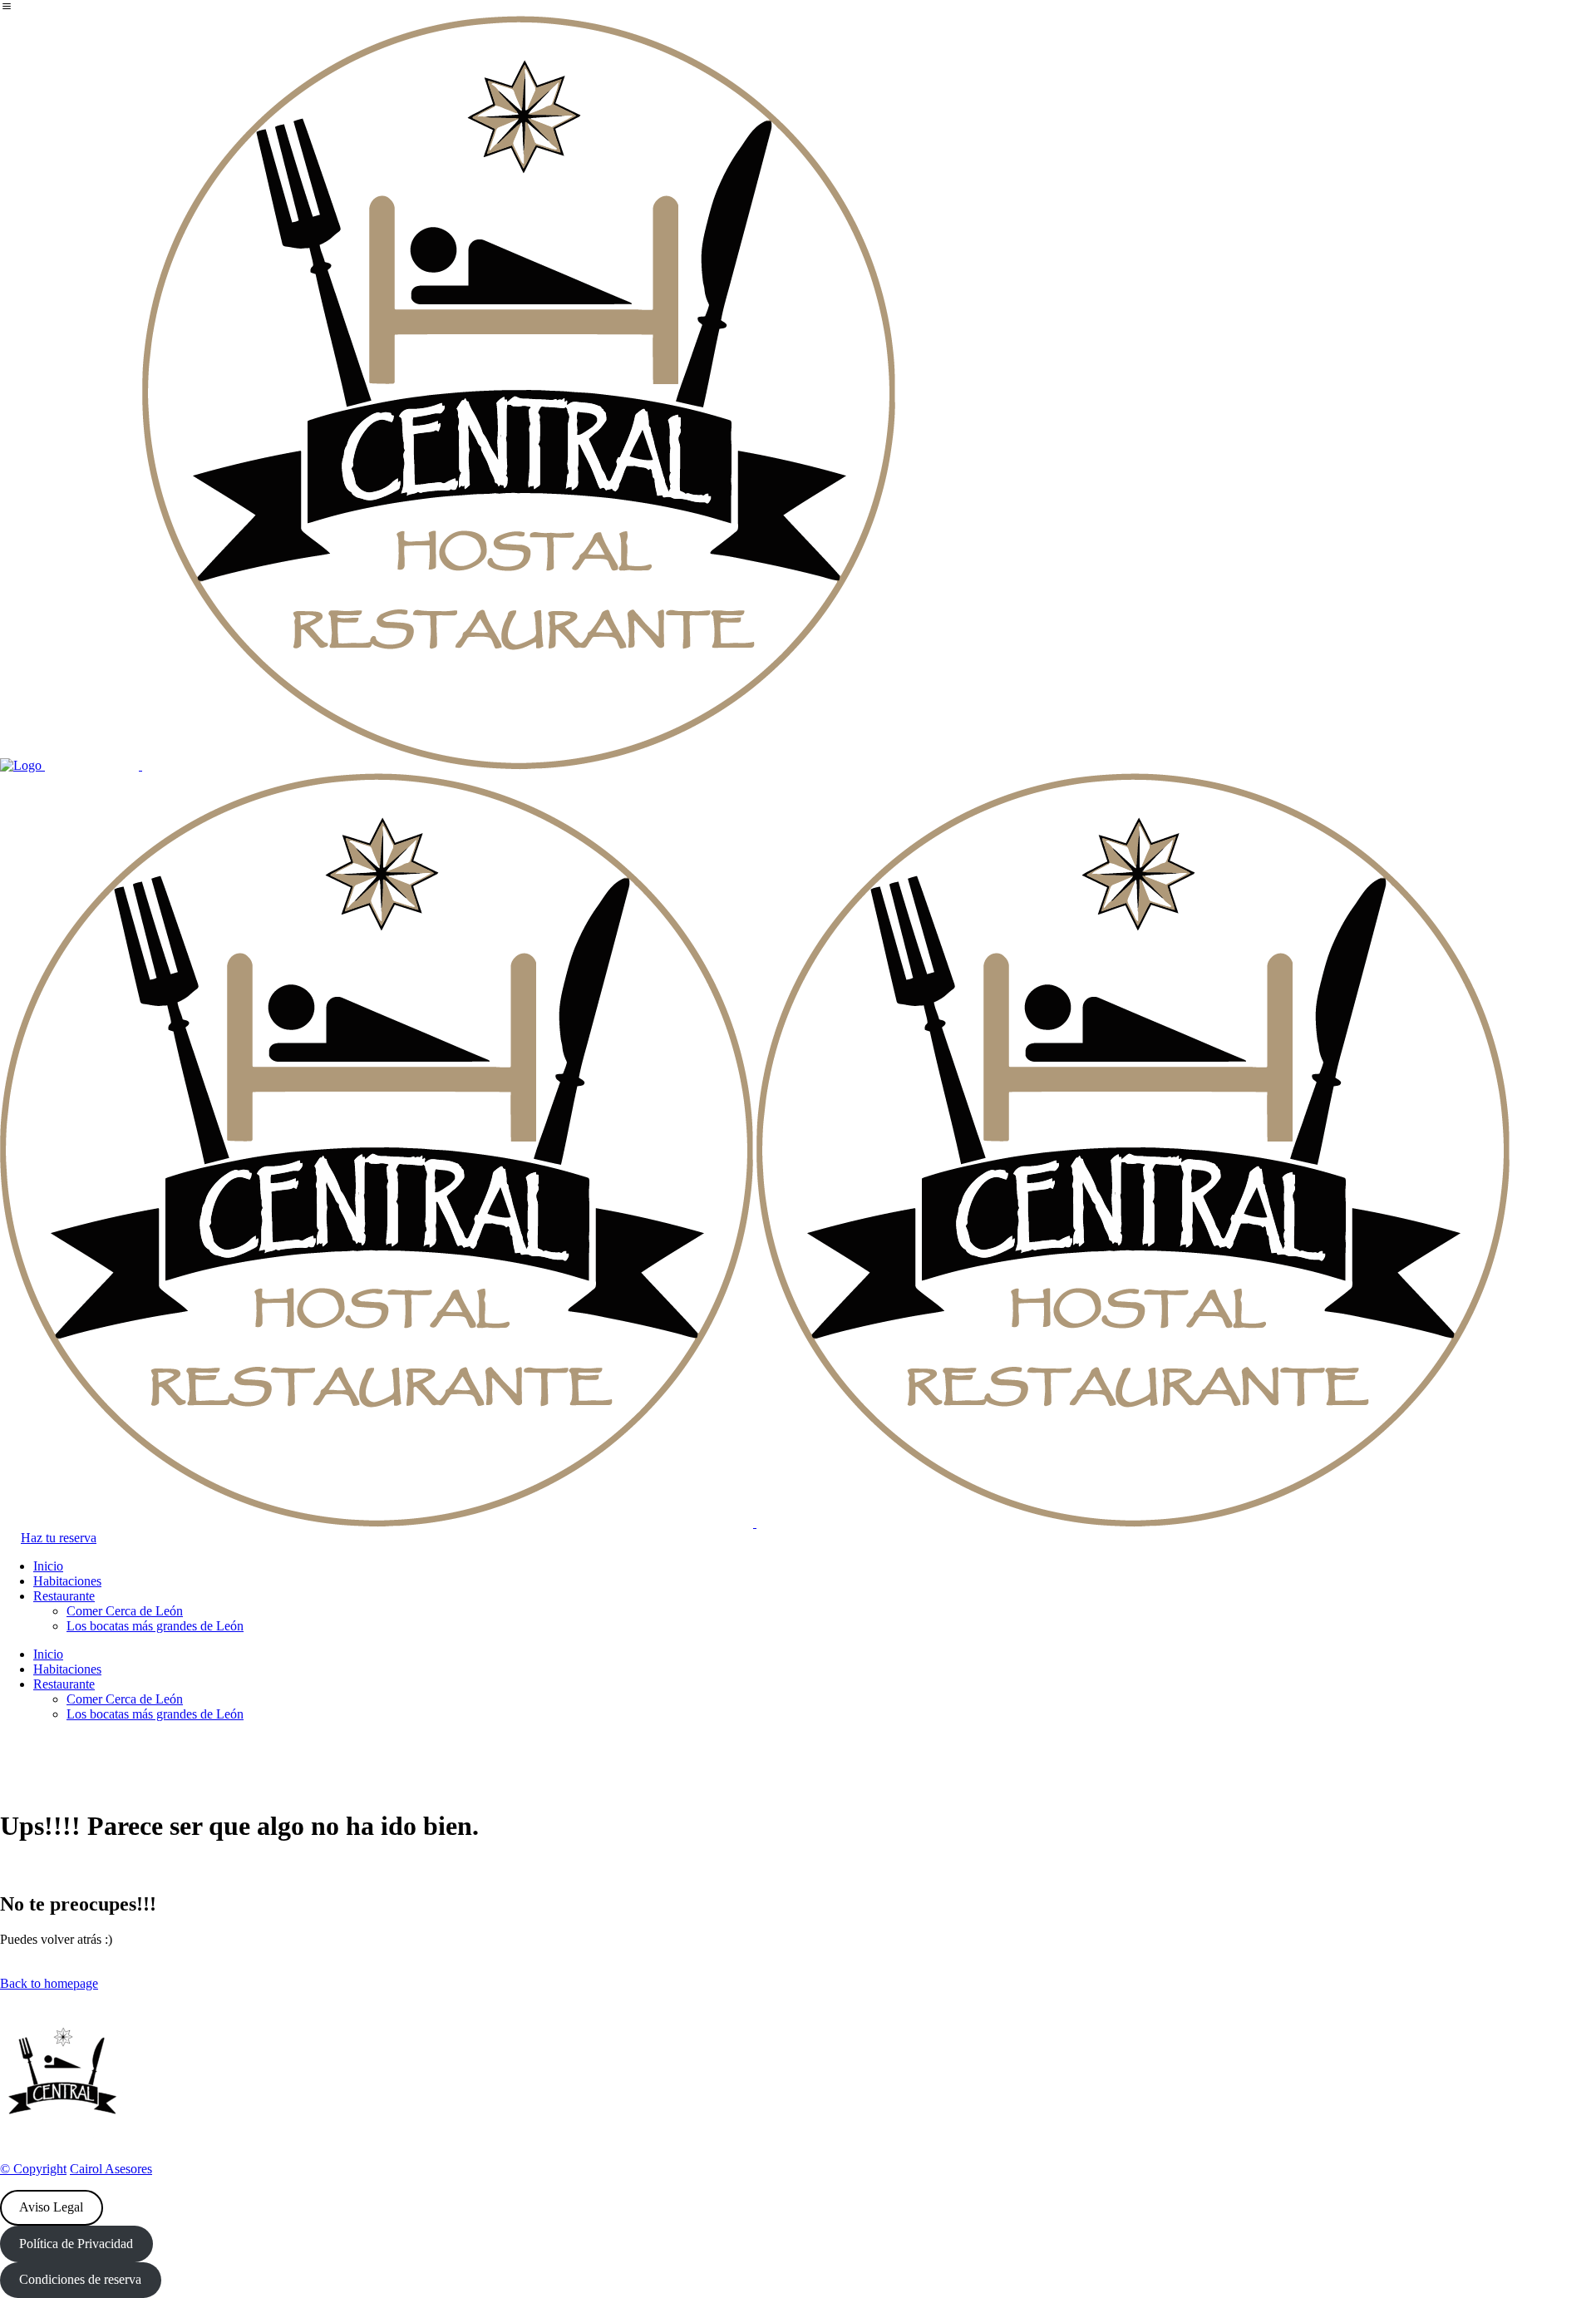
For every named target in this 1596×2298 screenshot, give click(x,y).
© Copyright (33, 2169)
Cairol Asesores (111, 2169)
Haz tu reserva (59, 1538)
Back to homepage (49, 1983)
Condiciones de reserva (80, 2279)
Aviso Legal (51, 2207)
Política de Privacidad (76, 2244)
